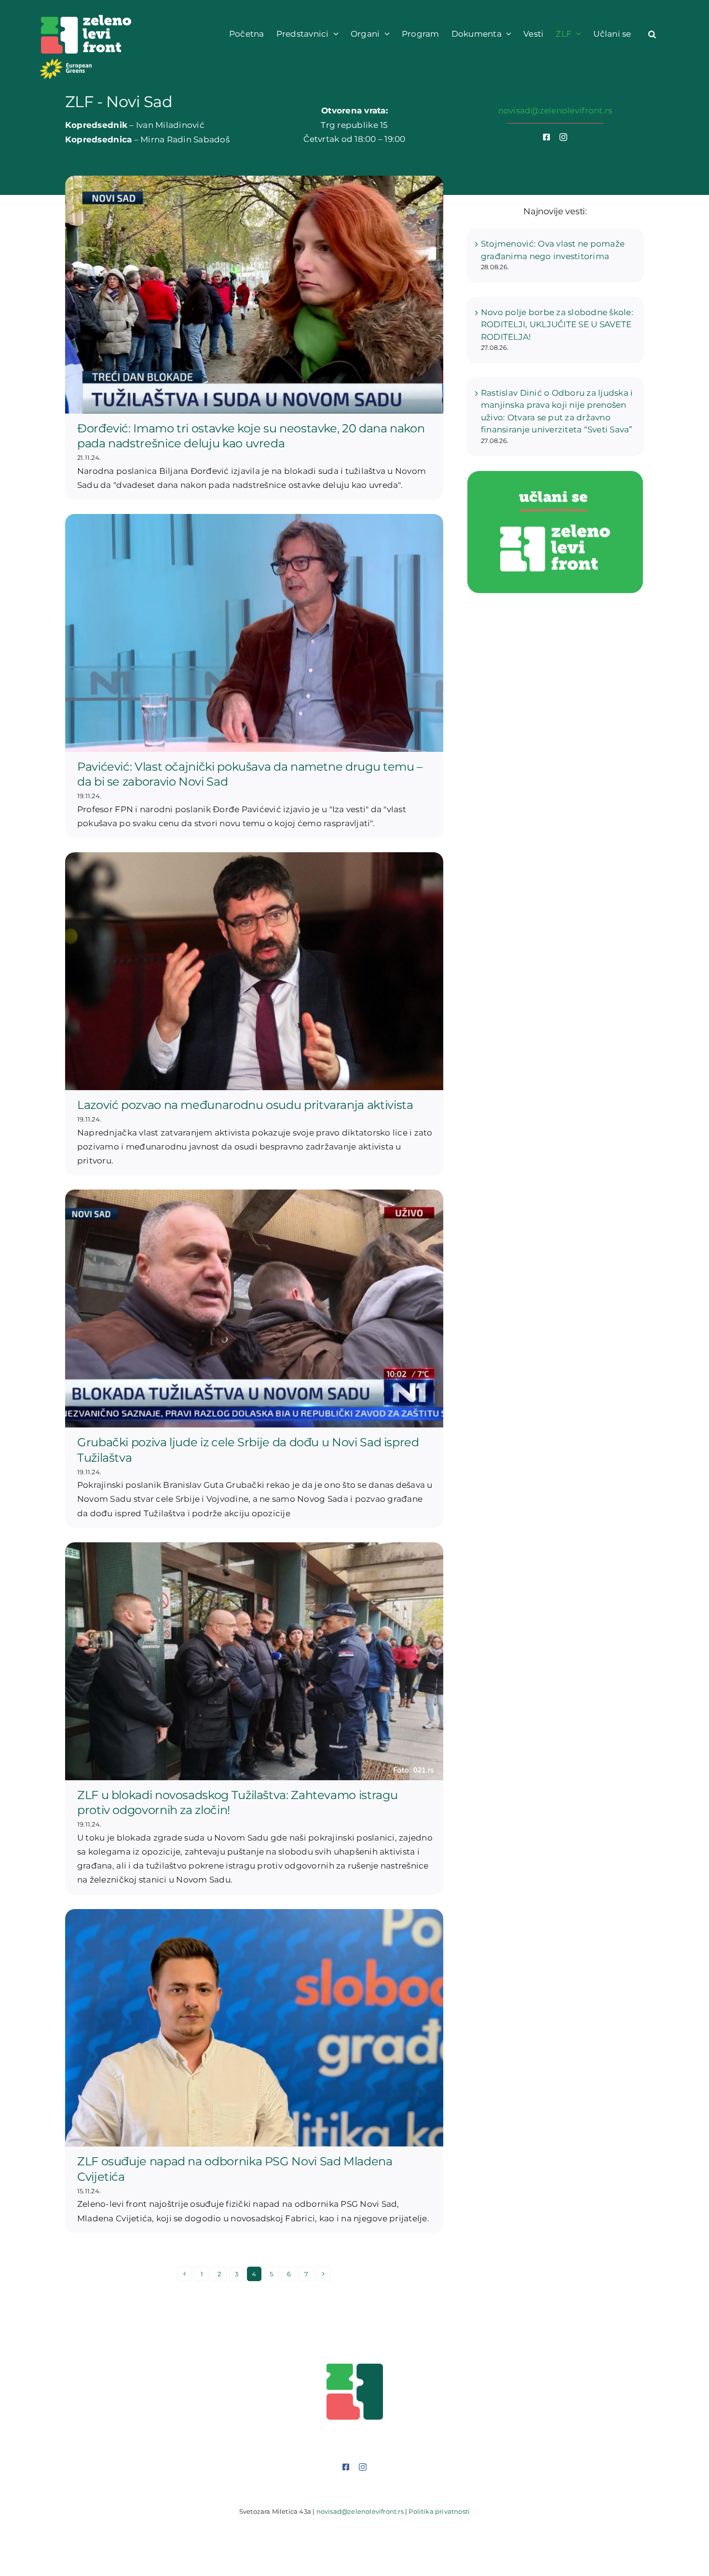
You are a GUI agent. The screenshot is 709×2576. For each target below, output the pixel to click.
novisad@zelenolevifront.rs (555, 111)
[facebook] (546, 137)
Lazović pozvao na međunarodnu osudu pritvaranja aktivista (245, 1105)
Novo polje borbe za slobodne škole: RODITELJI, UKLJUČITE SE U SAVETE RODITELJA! (557, 325)
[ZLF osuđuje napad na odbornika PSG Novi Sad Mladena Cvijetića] (254, 2028)
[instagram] (563, 137)
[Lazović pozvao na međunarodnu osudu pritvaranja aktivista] (254, 971)
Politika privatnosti (439, 2511)
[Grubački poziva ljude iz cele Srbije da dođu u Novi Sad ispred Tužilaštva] (254, 1309)
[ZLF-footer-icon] (355, 2367)
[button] (652, 34)
